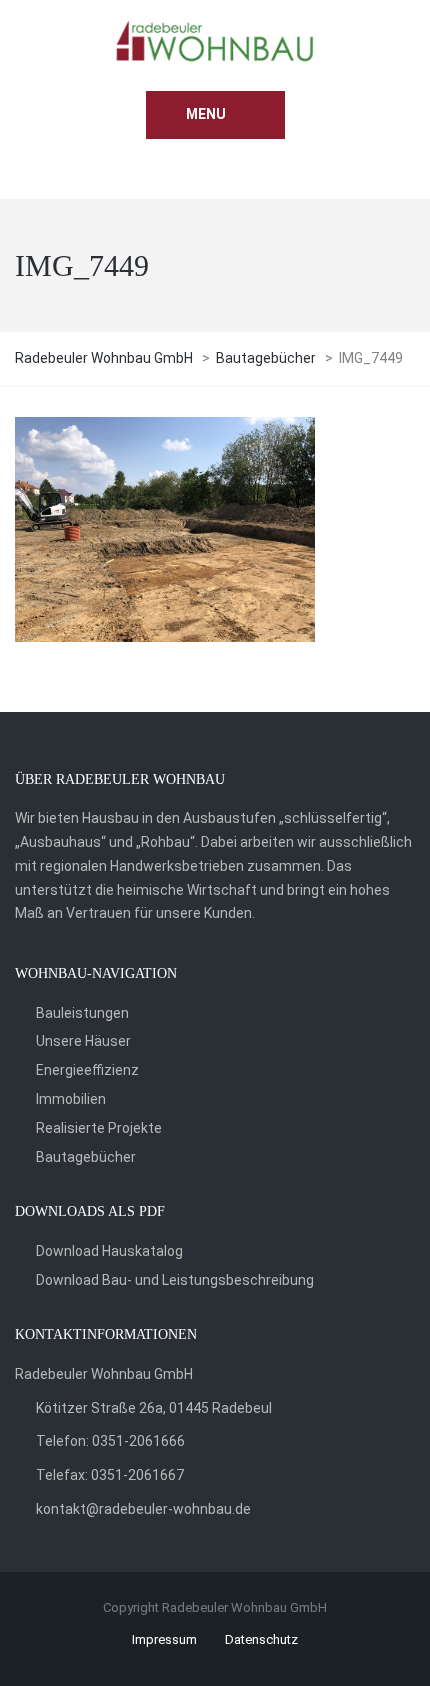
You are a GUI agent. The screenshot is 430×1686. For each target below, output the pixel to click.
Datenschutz (261, 1639)
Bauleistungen (82, 1013)
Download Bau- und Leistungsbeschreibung (175, 1280)
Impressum (164, 1639)
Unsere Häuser (83, 1041)
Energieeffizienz (87, 1070)
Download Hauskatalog (109, 1251)
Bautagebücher (86, 1157)
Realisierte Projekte (99, 1128)
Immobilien (71, 1099)
